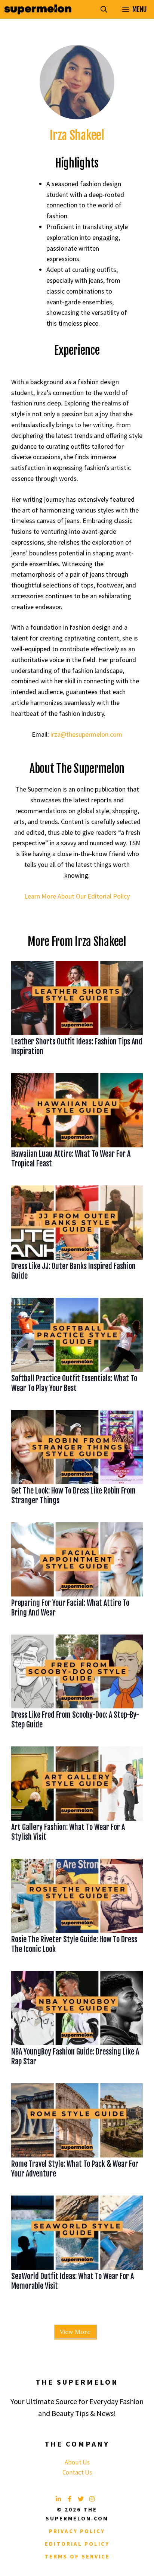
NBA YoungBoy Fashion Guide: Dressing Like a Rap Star (75, 2057)
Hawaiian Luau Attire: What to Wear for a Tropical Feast (71, 1159)
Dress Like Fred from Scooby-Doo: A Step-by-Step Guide (75, 1720)
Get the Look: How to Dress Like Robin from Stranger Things (73, 1496)
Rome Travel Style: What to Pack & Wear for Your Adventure (75, 2169)
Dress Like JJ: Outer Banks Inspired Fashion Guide (73, 1271)
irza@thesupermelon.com (86, 734)
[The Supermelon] (38, 9)
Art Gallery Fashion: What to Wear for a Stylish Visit (68, 1832)
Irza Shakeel (77, 135)
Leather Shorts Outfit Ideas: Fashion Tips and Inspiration (77, 1046)
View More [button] (75, 2332)
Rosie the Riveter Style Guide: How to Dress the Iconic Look (74, 1944)
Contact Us (77, 2472)
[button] (104, 9)
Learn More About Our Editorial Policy (77, 896)
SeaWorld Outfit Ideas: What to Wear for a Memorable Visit (73, 2281)
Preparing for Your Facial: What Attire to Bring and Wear (70, 1608)
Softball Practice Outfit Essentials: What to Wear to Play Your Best (74, 1383)
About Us (77, 2462)
